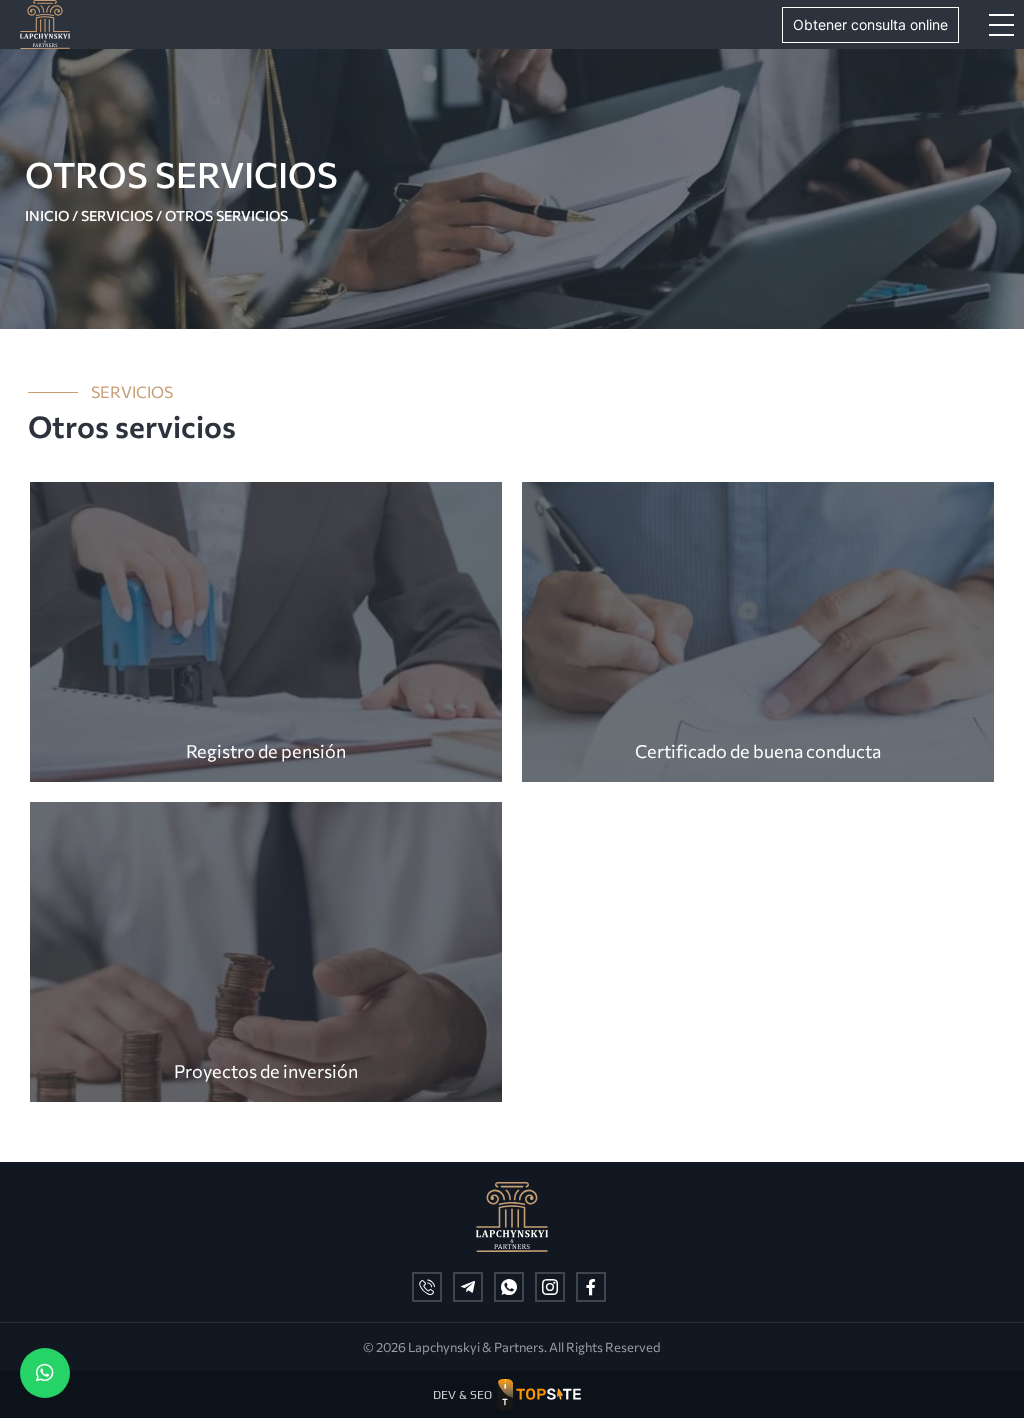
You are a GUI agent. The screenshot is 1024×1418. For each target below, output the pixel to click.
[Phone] (427, 1287)
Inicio (47, 215)
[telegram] (468, 1287)
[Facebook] (591, 1287)
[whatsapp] (509, 1287)
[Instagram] (550, 1287)
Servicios (117, 215)
